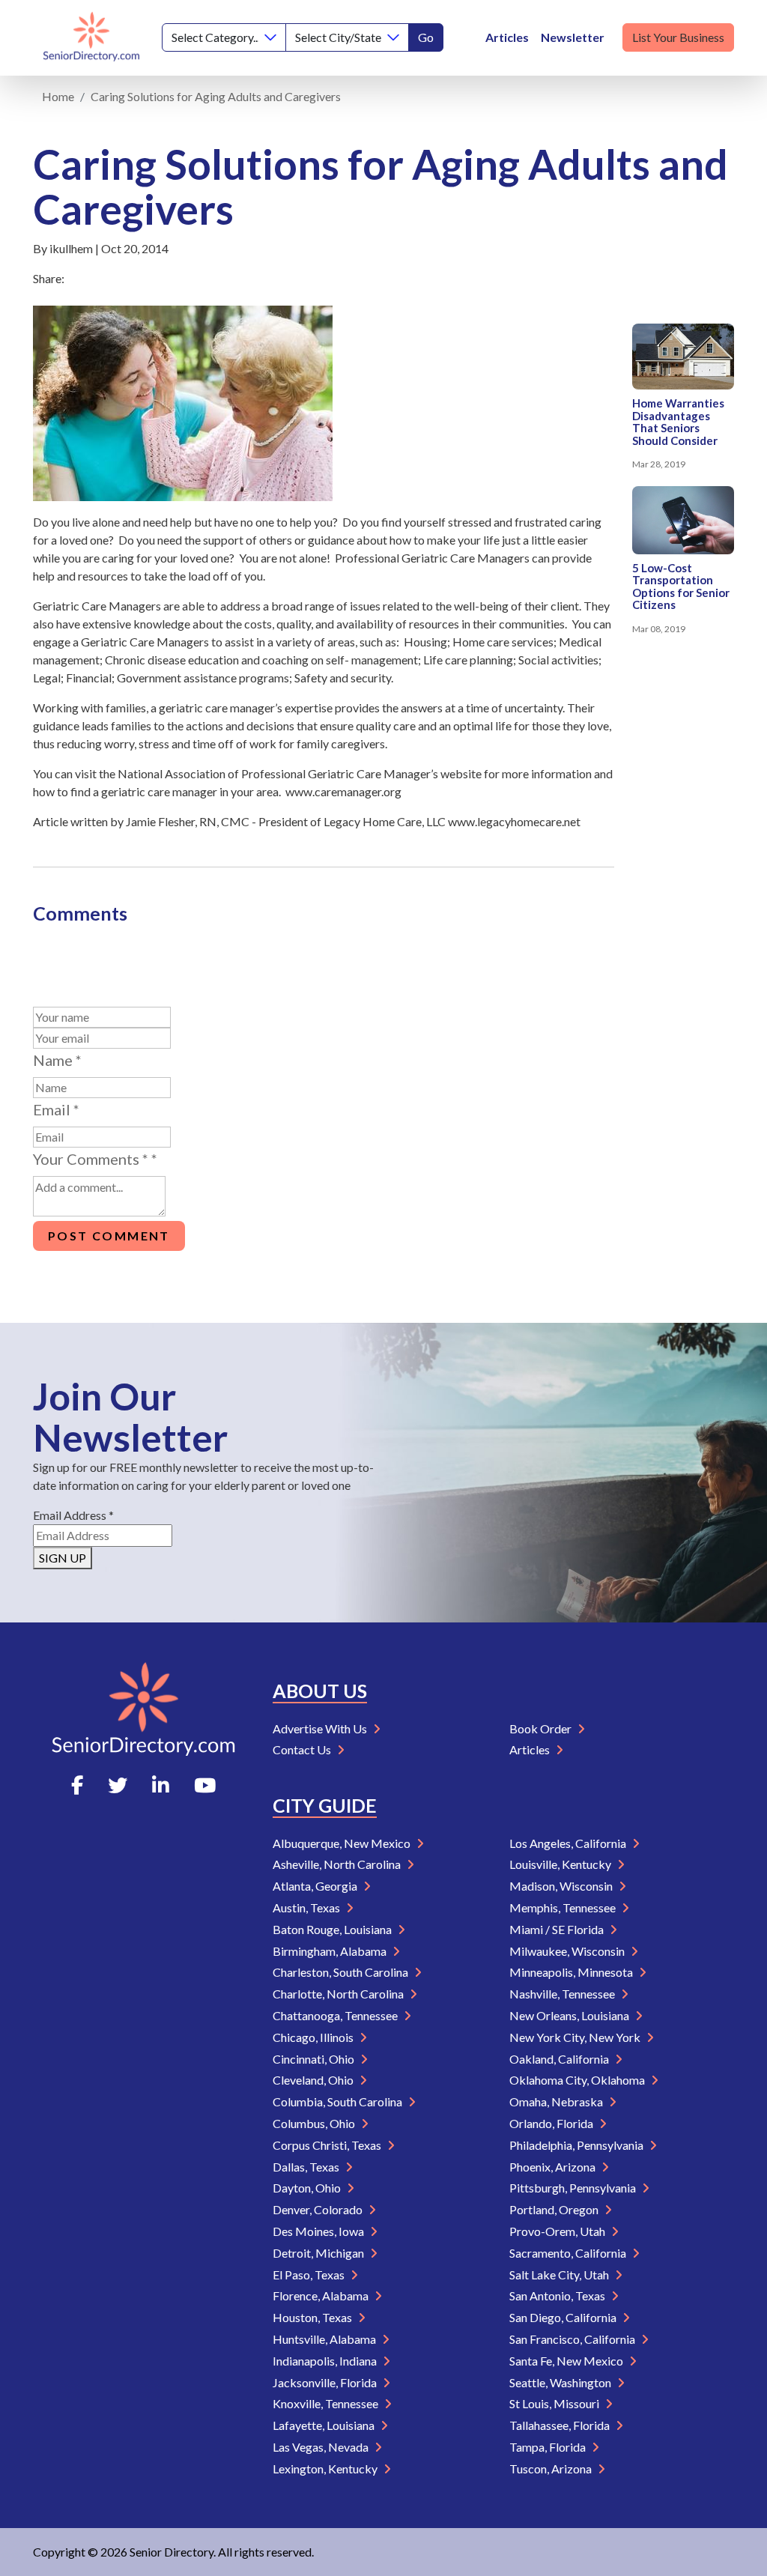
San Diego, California (564, 2317)
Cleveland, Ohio (314, 2080)
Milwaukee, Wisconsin (568, 1951)
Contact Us (303, 1749)
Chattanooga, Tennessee (336, 2015)
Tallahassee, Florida (561, 2425)
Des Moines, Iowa (319, 2231)
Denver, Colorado (319, 2209)
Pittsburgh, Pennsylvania (574, 2188)
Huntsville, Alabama (325, 2339)
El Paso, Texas (310, 2275)
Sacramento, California (569, 2253)
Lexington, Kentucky (326, 2469)
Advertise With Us (321, 1728)
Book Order (542, 1728)
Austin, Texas (307, 1907)
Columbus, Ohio (315, 2123)
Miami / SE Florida (558, 1929)
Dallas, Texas (307, 2167)
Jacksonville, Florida (326, 2382)
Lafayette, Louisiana (325, 2425)
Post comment (109, 1236)
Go (426, 37)
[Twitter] (118, 1785)
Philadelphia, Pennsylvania (577, 2145)
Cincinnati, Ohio (315, 2059)
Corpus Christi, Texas (328, 2145)
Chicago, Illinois (314, 2037)
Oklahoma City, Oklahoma (578, 2080)
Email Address (73, 1515)
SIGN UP (63, 1558)
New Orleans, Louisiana (570, 2015)
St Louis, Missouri (555, 2403)
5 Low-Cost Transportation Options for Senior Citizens (681, 587)
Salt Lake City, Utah (560, 2275)
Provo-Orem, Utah (558, 2231)
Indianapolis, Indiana (326, 2361)
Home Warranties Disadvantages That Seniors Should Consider (678, 422)
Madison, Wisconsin (562, 1886)
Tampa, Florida (549, 2447)
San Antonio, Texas (558, 2295)
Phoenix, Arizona (554, 2167)
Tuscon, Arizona (552, 2469)
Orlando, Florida (552, 2123)
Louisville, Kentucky (561, 1864)
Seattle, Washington (561, 2382)
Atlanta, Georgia (316, 1886)
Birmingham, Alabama (331, 1951)
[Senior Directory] (91, 38)
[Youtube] (205, 1785)
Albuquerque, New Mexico (343, 1843)
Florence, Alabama (322, 2295)
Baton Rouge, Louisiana (333, 1929)
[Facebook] (77, 1785)
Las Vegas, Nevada (322, 2447)
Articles (507, 37)
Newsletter (573, 37)
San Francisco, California (573, 2339)
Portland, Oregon (555, 2209)
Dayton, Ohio (308, 2188)
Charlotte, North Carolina (339, 1994)
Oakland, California (560, 2059)
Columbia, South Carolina (339, 2101)
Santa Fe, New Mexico (567, 2361)
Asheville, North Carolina (338, 1864)
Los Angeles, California (569, 1843)
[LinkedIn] (161, 1785)
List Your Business (678, 37)
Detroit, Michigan (319, 2253)
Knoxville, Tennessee (327, 2403)
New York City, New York (576, 2037)
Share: (49, 278)
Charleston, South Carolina (342, 1972)
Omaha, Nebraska (557, 2101)
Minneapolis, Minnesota (572, 1972)
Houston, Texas (313, 2317)
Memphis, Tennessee (564, 1907)
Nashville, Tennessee (563, 1994)
